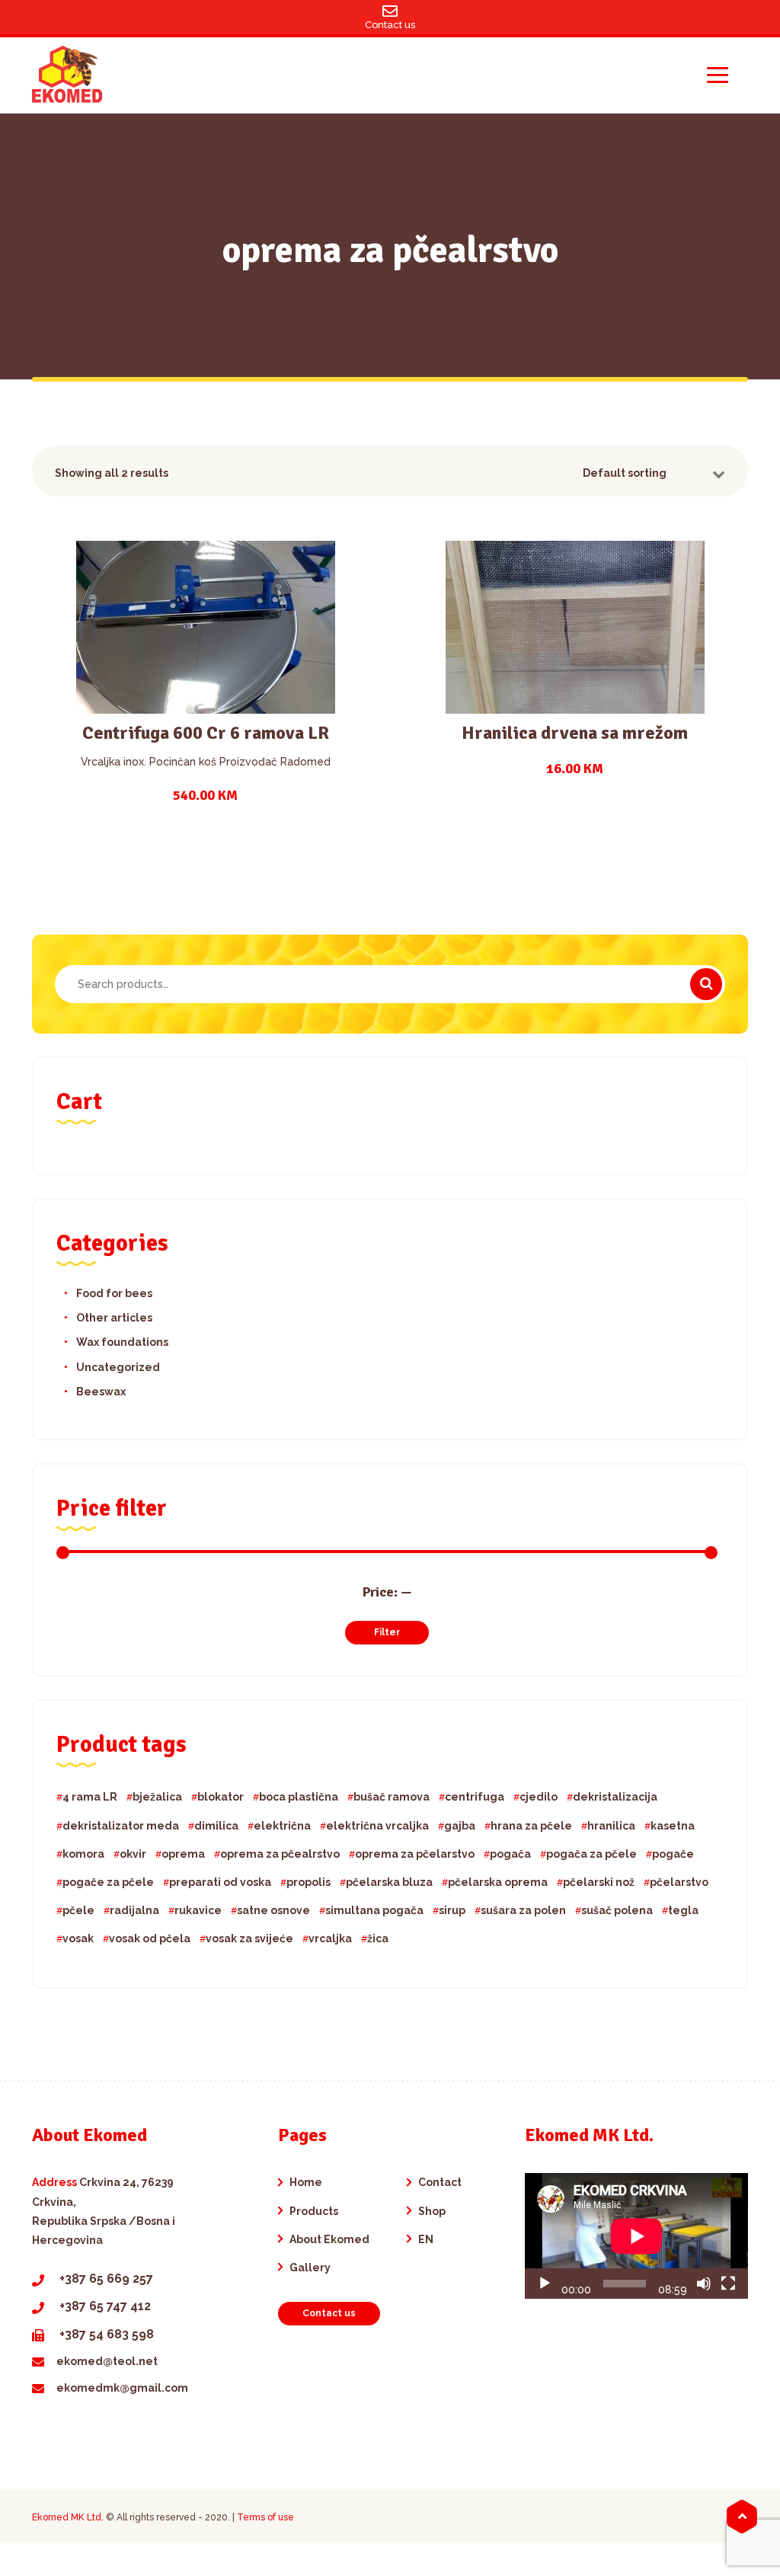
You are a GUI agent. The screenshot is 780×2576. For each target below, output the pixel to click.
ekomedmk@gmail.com (122, 2388)
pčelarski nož (599, 1882)
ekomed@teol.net (107, 2361)
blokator (221, 1797)
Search (706, 984)
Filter (387, 1632)
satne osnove (273, 1910)
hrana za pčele (531, 1826)
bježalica (157, 1797)
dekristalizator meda (121, 1826)
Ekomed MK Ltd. (68, 2517)
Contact (440, 2182)
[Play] (545, 2284)
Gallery (310, 2268)
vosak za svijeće (249, 1938)
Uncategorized (118, 1367)
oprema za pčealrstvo (280, 1854)
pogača (510, 1854)
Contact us (329, 2313)
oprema (183, 1854)
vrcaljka (330, 1938)
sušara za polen (523, 1910)
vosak (78, 1938)
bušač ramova (392, 1797)
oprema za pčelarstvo (415, 1854)
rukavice (198, 1910)
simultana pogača (374, 1910)
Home (306, 2182)
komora (83, 1854)
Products (314, 2211)
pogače (673, 1854)
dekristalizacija (615, 1797)
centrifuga (475, 1797)
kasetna (673, 1826)
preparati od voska (220, 1882)
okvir (133, 1854)
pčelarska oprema (498, 1882)
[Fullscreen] (728, 2284)
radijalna (134, 1910)
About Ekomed (329, 2239)
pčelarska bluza (389, 1882)
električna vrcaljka (377, 1826)
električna (282, 1826)
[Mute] (704, 2284)
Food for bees (114, 1293)
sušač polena (617, 1910)
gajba (460, 1826)
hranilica (611, 1826)
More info (205, 642)
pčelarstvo (679, 1882)
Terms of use (265, 2517)
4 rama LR (90, 1797)
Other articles (114, 1318)
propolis (308, 1882)
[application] (636, 2236)
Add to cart (196, 695)
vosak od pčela (150, 1938)
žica (378, 1938)
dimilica (216, 1826)
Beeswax (101, 1392)
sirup (452, 1910)
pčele (78, 1910)
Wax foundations (122, 1342)
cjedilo (539, 1797)
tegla (683, 1910)
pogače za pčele (108, 1882)
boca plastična (299, 1797)
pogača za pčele (591, 1854)
